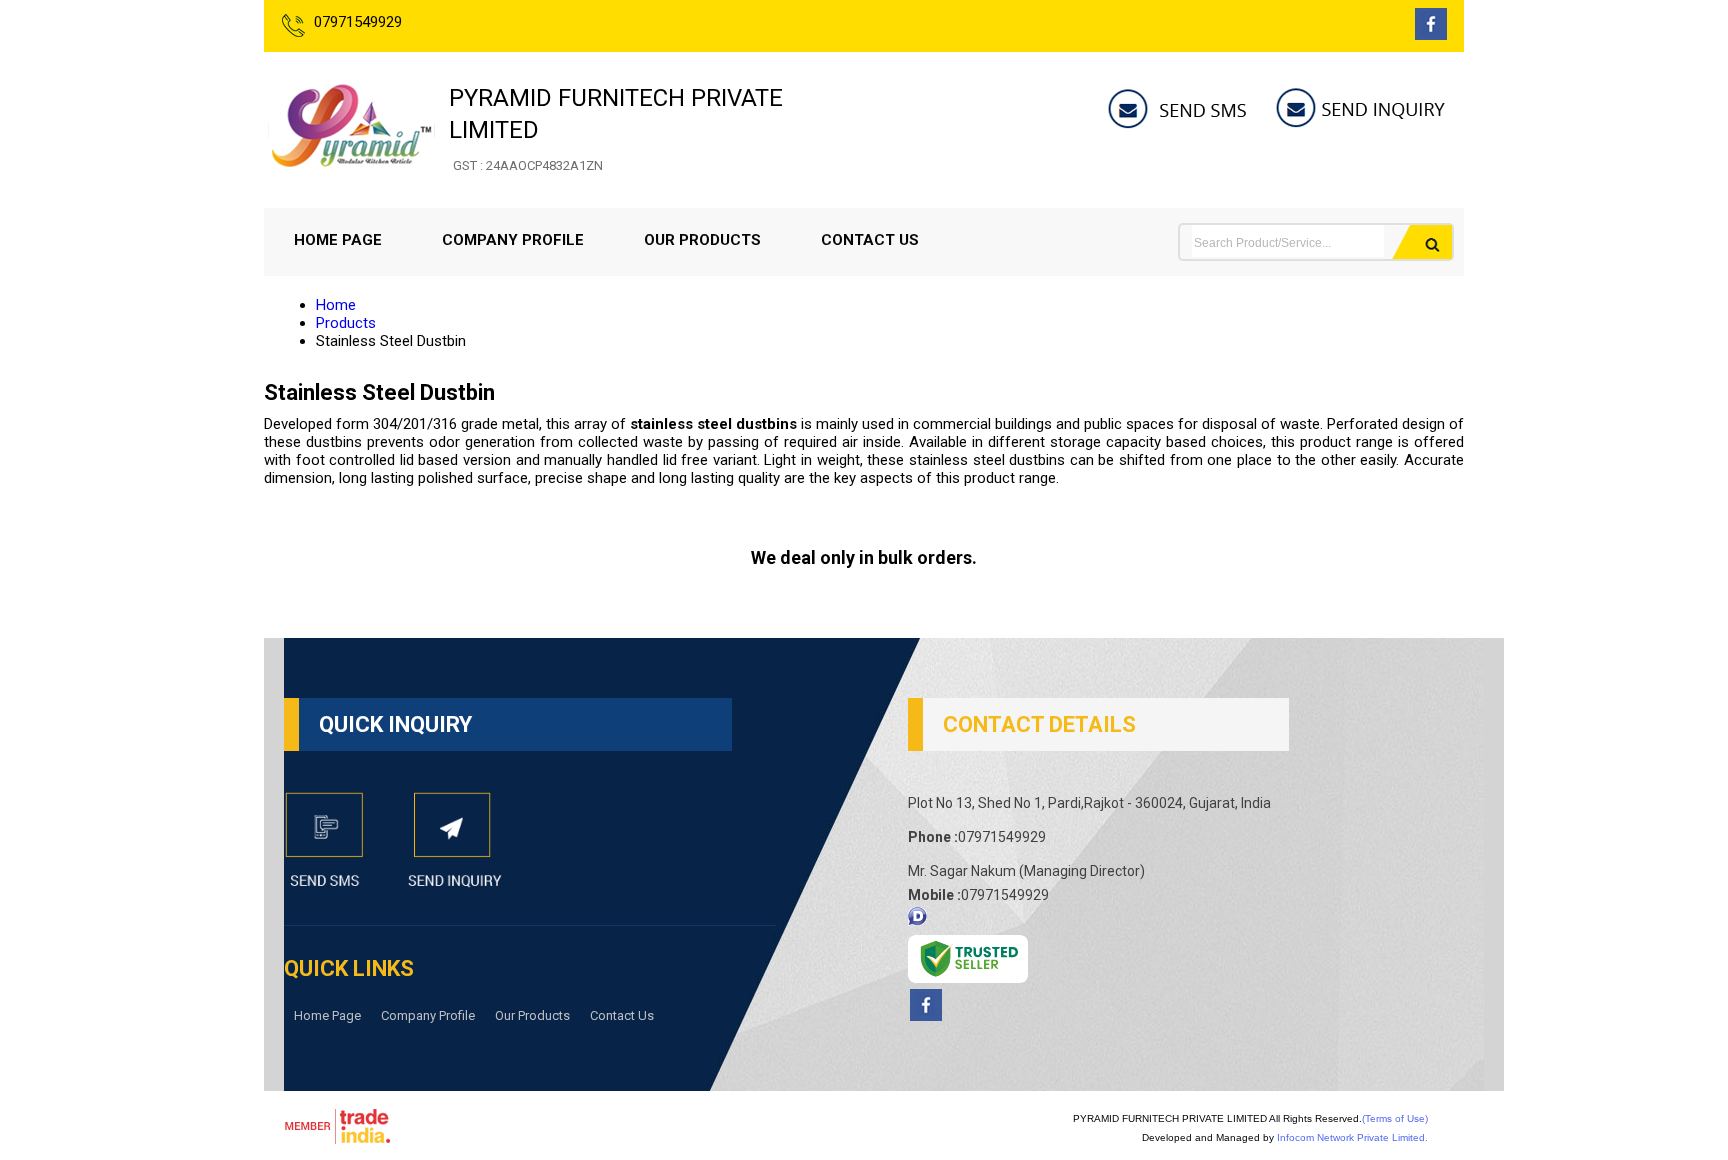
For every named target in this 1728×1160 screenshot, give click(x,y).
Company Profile (513, 240)
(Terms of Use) (1395, 1118)
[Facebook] (1431, 34)
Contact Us (870, 240)
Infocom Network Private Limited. (1352, 1137)
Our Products (702, 240)
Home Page (338, 240)
